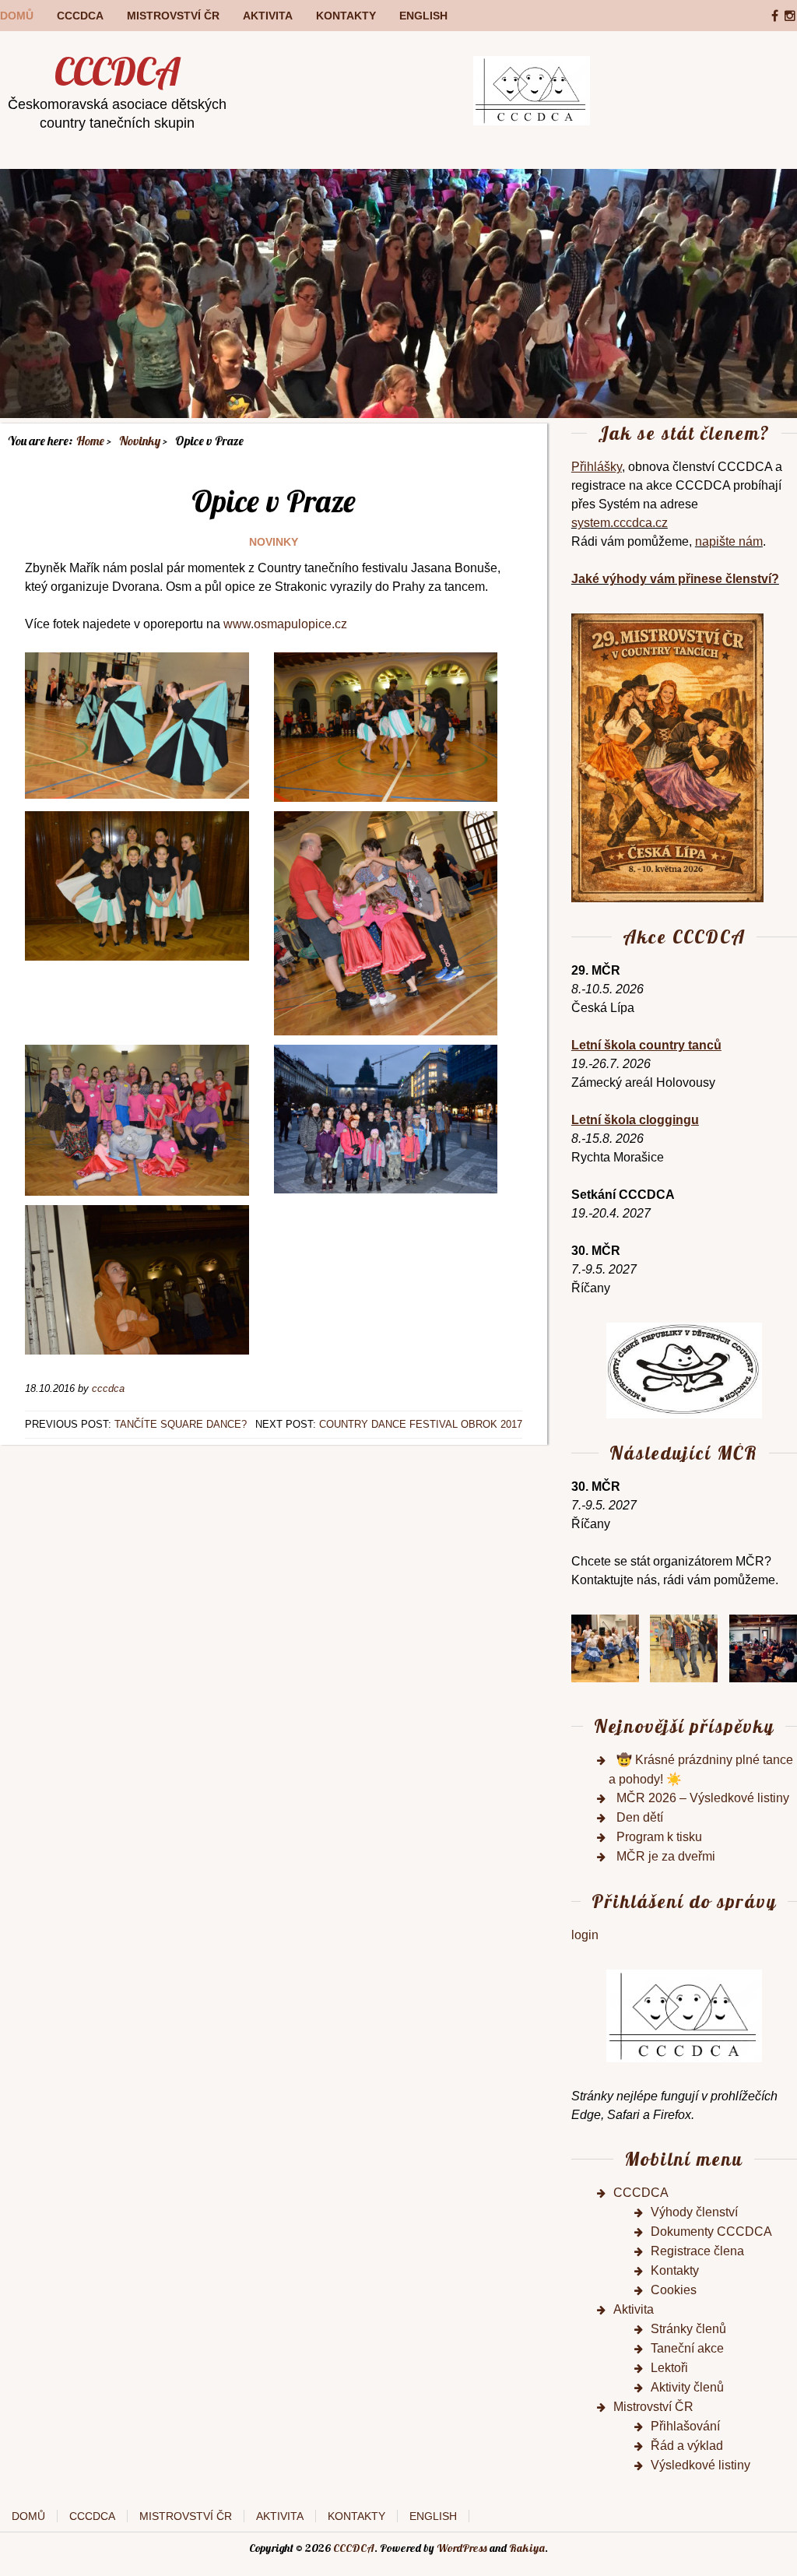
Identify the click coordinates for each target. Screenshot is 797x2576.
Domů (17, 16)
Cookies (674, 2290)
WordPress (462, 2548)
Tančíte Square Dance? (181, 1424)
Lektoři (669, 2368)
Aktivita (268, 16)
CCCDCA (80, 16)
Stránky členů (688, 2329)
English (423, 16)
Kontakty (346, 16)
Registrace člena (697, 2251)
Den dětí (640, 1817)
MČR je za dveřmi (666, 1856)
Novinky (274, 542)
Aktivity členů (687, 2387)
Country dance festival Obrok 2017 (421, 1424)
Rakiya (527, 2548)
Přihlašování (685, 2426)
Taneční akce (687, 2348)
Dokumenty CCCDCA (711, 2232)
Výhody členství (694, 2212)
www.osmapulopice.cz (285, 624)
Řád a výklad (687, 2446)
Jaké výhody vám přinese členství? (675, 579)
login (585, 1935)
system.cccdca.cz (620, 523)
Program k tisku (659, 1837)
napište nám (729, 541)
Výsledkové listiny (700, 2465)
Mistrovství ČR (173, 16)
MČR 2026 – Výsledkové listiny (703, 1798)
